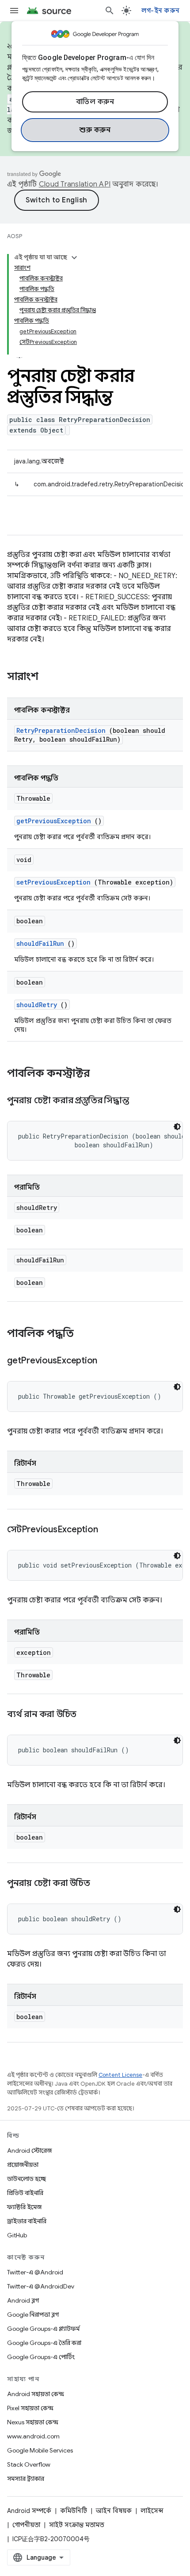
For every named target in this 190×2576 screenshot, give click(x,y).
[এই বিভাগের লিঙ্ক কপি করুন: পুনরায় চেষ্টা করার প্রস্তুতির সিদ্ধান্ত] (140, 1101)
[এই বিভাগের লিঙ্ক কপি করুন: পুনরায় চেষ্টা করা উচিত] (101, 1884)
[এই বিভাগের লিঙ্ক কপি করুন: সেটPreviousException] (109, 1530)
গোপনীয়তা (26, 2525)
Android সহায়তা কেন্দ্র (36, 2394)
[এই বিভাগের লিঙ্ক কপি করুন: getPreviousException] (108, 1361)
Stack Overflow (29, 2464)
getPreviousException (54, 821)
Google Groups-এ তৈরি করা (44, 2343)
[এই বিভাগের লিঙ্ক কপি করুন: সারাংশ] (50, 677)
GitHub (17, 2235)
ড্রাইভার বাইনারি (27, 2221)
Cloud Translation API (75, 184)
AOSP (15, 236)
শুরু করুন (95, 130)
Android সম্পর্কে (29, 2511)
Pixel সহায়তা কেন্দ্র (30, 2408)
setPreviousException (53, 882)
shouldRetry (37, 1005)
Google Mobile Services (40, 2450)
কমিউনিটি (74, 2511)
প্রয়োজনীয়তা (23, 2165)
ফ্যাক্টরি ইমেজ (24, 2207)
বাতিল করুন (95, 102)
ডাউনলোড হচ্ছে (27, 2179)
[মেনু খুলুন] (14, 11)
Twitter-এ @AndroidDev (41, 2286)
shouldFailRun (40, 943)
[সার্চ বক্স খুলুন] (110, 11)
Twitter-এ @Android (35, 2272)
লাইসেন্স (152, 2511)
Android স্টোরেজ (29, 2150)
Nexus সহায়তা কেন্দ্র (33, 2422)
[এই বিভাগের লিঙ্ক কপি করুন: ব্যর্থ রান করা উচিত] (87, 1715)
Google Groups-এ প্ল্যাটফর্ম (43, 2329)
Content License (120, 2075)
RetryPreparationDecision (61, 730)
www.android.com (33, 2436)
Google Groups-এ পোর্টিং (41, 2357)
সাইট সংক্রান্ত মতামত (77, 2525)
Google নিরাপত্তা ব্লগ (33, 2315)
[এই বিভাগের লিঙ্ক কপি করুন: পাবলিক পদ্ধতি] (85, 1334)
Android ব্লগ (23, 2300)
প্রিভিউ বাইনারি (25, 2193)
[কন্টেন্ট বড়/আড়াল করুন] (74, 258)
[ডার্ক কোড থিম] (177, 1127)
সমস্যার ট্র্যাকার (26, 2479)
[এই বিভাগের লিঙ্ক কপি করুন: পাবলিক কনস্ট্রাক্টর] (101, 1074)
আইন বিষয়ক (114, 2511)
